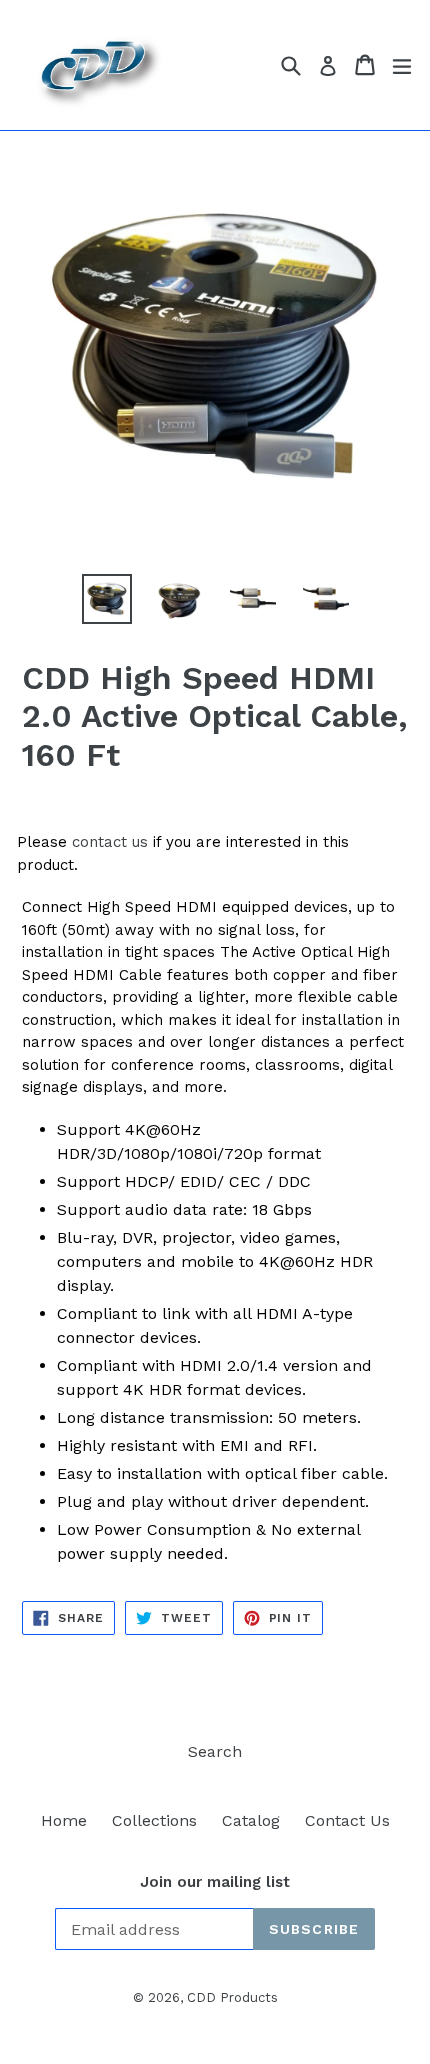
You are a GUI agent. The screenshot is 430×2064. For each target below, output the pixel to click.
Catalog (251, 1820)
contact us (110, 842)
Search (215, 1751)
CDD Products (232, 1997)
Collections (154, 1820)
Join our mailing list (215, 1882)
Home (64, 1820)
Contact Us (347, 1820)
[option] (106, 599)
